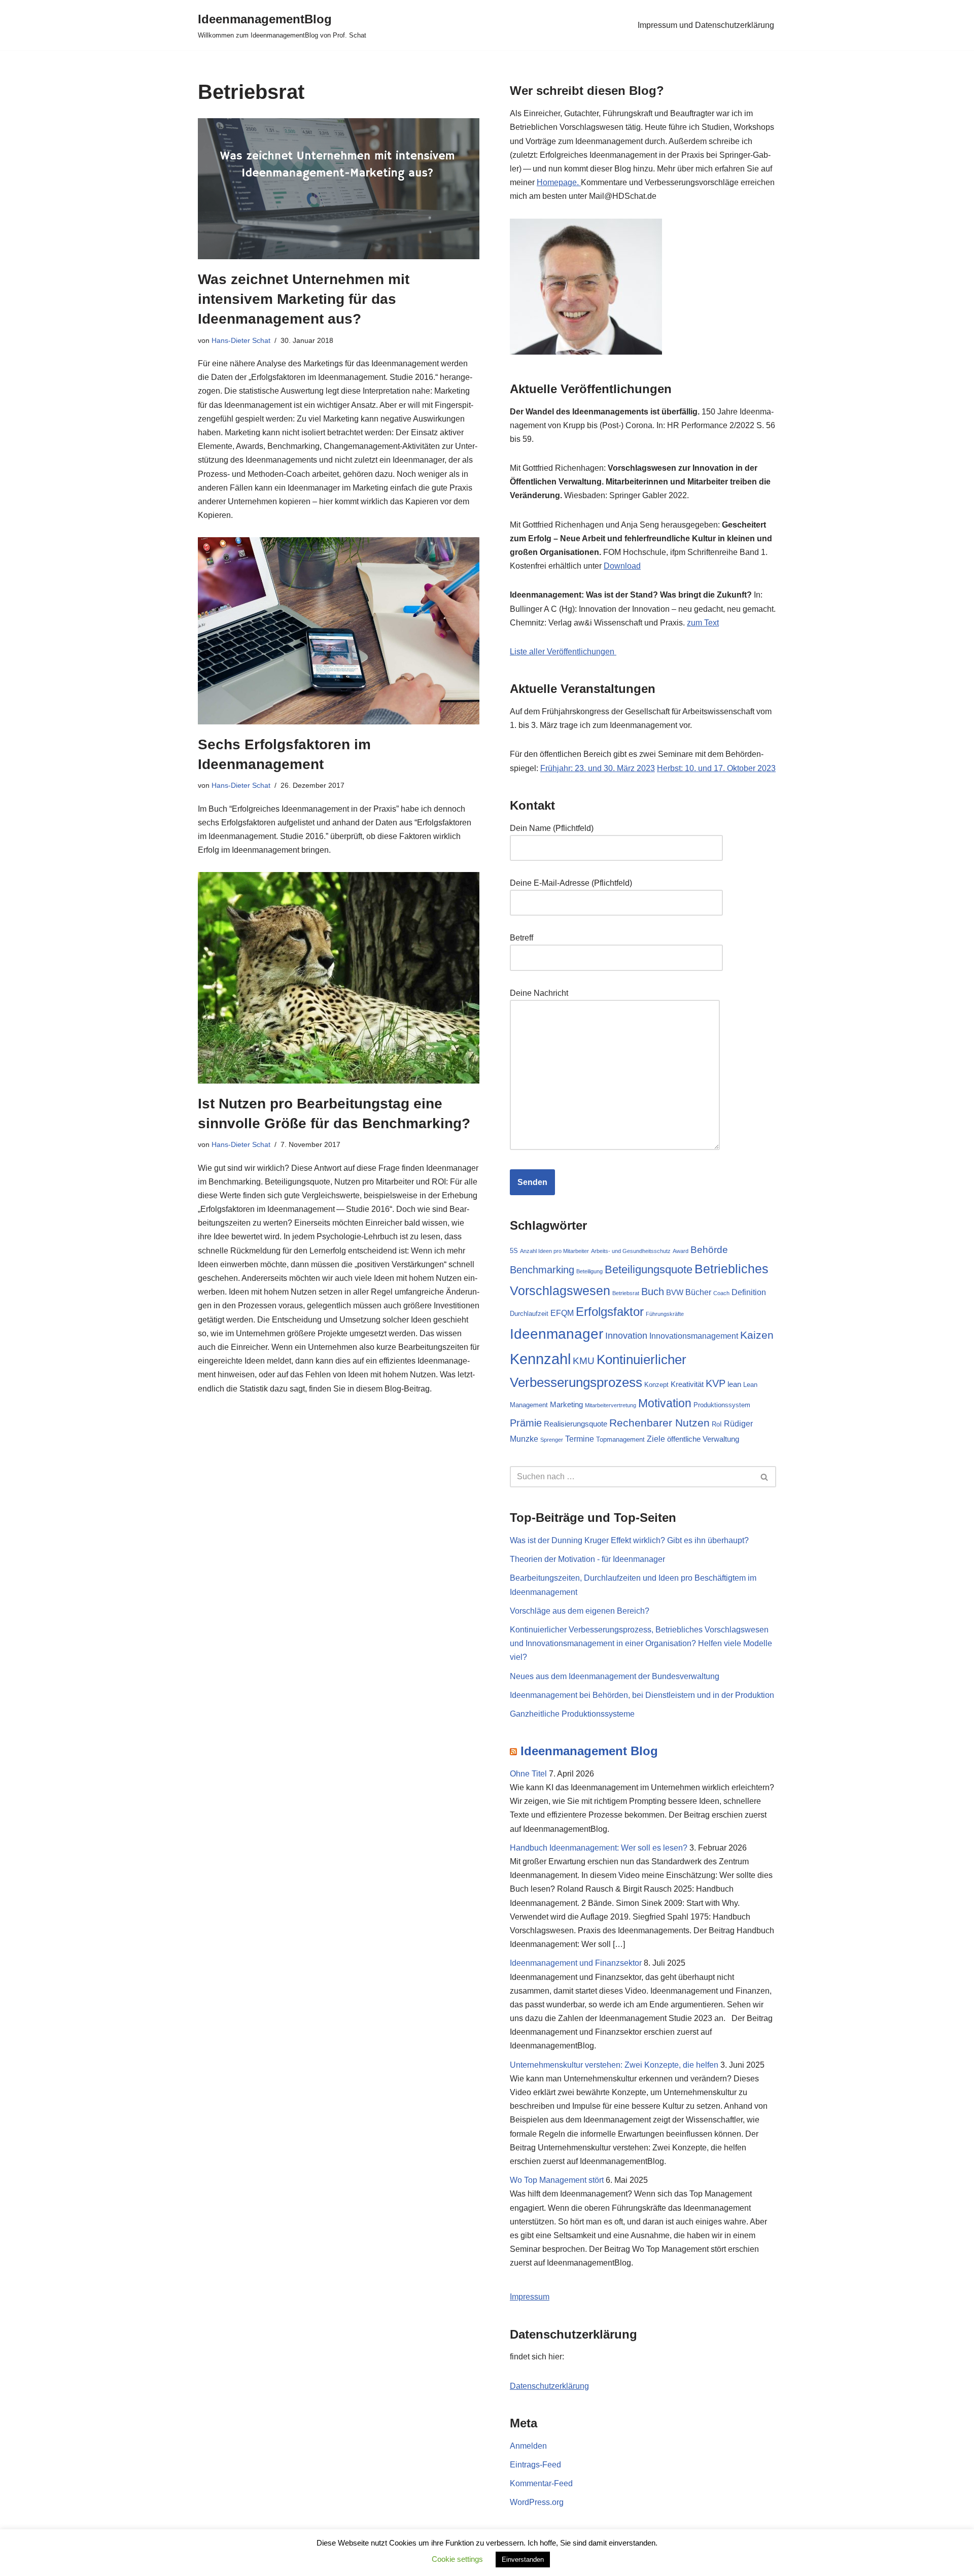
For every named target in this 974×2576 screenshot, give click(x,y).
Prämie (526, 1423)
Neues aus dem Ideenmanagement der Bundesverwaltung (615, 1676)
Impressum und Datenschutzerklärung (706, 25)
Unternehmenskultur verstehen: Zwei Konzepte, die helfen (614, 2065)
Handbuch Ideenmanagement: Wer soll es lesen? (599, 1848)
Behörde (709, 1249)
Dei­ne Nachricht (539, 993)
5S (514, 1251)
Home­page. (559, 182)
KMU (584, 1361)
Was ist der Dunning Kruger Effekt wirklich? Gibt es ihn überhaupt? (629, 1540)
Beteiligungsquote (649, 1269)
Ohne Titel (528, 1774)
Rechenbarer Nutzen (659, 1423)
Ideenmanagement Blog (589, 1751)
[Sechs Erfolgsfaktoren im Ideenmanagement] (339, 631)
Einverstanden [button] (523, 2560)
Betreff (521, 938)
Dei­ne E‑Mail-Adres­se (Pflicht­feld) (571, 883)
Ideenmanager (556, 1334)
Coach (721, 1293)
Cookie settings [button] (457, 2559)
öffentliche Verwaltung (703, 1439)
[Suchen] (765, 1477)
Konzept (656, 1385)
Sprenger (552, 1440)
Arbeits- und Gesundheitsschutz (631, 1251)
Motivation (665, 1403)
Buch (653, 1292)
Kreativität (687, 1384)
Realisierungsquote (576, 1424)
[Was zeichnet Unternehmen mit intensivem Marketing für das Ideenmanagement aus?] (339, 189)
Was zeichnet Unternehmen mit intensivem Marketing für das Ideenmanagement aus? (304, 299)
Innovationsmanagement (694, 1336)
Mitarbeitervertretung (611, 1405)
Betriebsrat (626, 1293)
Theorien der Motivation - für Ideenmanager (587, 1559)
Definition (749, 1292)
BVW (675, 1293)
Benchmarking (542, 1270)
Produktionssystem (722, 1405)
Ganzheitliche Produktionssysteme (572, 1714)
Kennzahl (540, 1359)
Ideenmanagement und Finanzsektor (576, 1963)
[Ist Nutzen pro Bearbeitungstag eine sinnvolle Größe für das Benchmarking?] (339, 978)
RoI (717, 1424)
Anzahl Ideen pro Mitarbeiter (554, 1251)
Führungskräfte (665, 1314)
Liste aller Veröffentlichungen (563, 652)
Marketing (566, 1405)
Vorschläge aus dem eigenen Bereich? (580, 1611)
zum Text (703, 623)
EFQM (562, 1313)
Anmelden (528, 2446)
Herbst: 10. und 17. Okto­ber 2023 (716, 768)
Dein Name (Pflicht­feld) (552, 828)
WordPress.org (537, 2502)
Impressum (530, 2297)
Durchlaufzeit (529, 1314)
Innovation (626, 1335)
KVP (716, 1383)
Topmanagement (620, 1439)
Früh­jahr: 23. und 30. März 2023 (598, 768)
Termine (580, 1439)
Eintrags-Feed (535, 2465)
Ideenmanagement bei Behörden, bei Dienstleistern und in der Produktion (642, 1695)
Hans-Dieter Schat (241, 340)
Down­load (622, 566)
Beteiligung (589, 1271)
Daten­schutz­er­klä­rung (549, 2386)
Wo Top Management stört (557, 2180)
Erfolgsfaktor (610, 1312)
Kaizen (757, 1335)
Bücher (698, 1292)
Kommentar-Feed (541, 2483)
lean (734, 1384)
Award (681, 1251)
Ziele (656, 1439)
